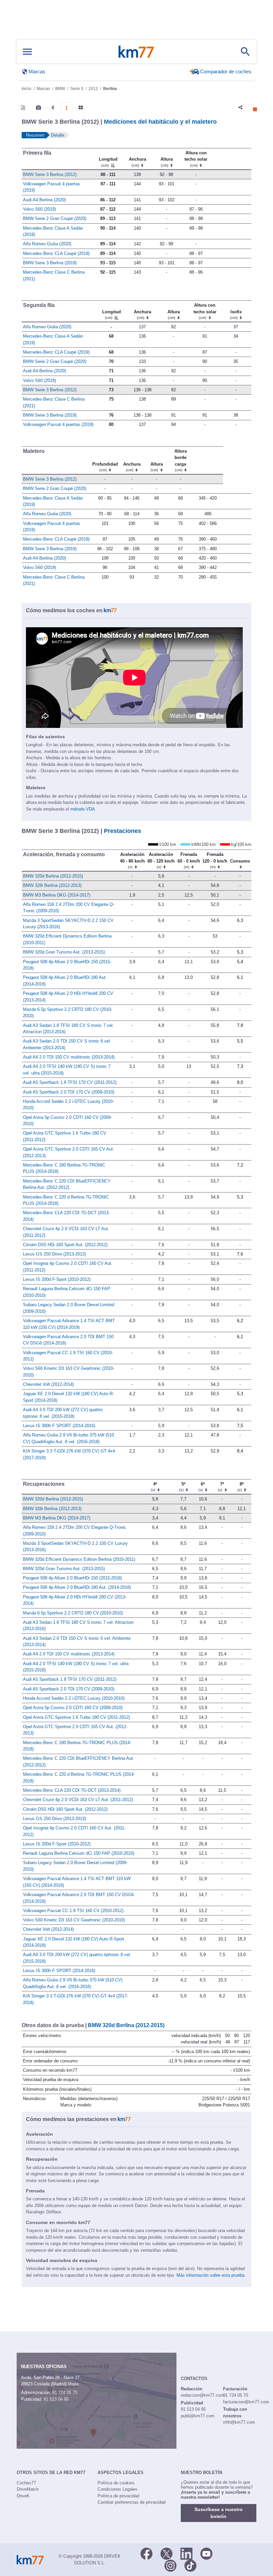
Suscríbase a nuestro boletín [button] (219, 2513)
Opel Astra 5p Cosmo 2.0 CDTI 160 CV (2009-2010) (73, 1708)
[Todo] (81, 108)
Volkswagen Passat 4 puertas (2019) (58, 424)
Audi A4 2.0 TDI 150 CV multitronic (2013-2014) (69, 1057)
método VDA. (83, 809)
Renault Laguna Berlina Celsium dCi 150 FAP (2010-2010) (79, 1853)
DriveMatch (28, 2489)
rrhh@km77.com (239, 2422)
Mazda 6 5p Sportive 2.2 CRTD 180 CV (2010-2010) (73, 1613)
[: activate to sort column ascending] (231, 159)
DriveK (23, 2496)
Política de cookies (116, 2483)
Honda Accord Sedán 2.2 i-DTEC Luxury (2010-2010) (74, 1698)
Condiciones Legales (118, 2489)
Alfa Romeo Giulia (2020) (47, 244)
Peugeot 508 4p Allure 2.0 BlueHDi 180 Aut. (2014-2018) (77, 1587)
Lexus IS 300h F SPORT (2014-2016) (59, 1426)
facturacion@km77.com (246, 2402)
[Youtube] (206, 2553)
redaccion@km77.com (202, 2395)
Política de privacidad (118, 2496)
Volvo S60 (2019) (39, 209)
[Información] (23, 108)
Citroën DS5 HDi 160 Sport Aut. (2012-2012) (65, 1245)
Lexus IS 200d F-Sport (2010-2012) (57, 1279)
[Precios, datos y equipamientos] (53, 108)
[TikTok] (190, 2565)
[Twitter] (166, 2553)
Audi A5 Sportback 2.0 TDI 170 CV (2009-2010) (69, 1092)
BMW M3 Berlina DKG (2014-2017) (57, 895)
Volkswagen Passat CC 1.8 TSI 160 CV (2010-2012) (73, 1911)
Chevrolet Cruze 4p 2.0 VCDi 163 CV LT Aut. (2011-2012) (78, 1800)
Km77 (136, 52)
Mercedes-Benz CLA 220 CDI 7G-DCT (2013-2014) (72, 1790)
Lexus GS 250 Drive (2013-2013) (54, 1254)
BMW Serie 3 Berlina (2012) (50, 174)
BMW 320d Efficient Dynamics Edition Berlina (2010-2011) (79, 1559)
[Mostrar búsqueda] (245, 52)
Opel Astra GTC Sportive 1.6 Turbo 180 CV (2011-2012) (76, 1717)
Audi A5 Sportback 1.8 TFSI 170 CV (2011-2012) (70, 1082)
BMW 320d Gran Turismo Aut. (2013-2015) (64, 952)
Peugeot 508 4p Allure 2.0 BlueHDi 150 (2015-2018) (72, 1578)
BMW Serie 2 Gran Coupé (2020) (55, 218)
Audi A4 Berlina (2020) (44, 200)
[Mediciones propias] (67, 108)
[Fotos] (38, 108)
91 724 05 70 (65, 2393)
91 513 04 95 (56, 2399)
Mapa (73, 2384)
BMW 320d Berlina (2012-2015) (53, 876)
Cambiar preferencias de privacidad (132, 2502)
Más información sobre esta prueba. (211, 2275)
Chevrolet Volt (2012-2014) (48, 1384)
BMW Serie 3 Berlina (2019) (50, 263)
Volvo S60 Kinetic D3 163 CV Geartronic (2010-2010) (74, 1920)
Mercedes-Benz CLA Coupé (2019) (56, 253)
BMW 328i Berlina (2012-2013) (52, 885)
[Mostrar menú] (27, 52)
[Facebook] (146, 2553)
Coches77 (26, 2483)
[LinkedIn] (186, 2553)
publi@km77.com (198, 2416)
